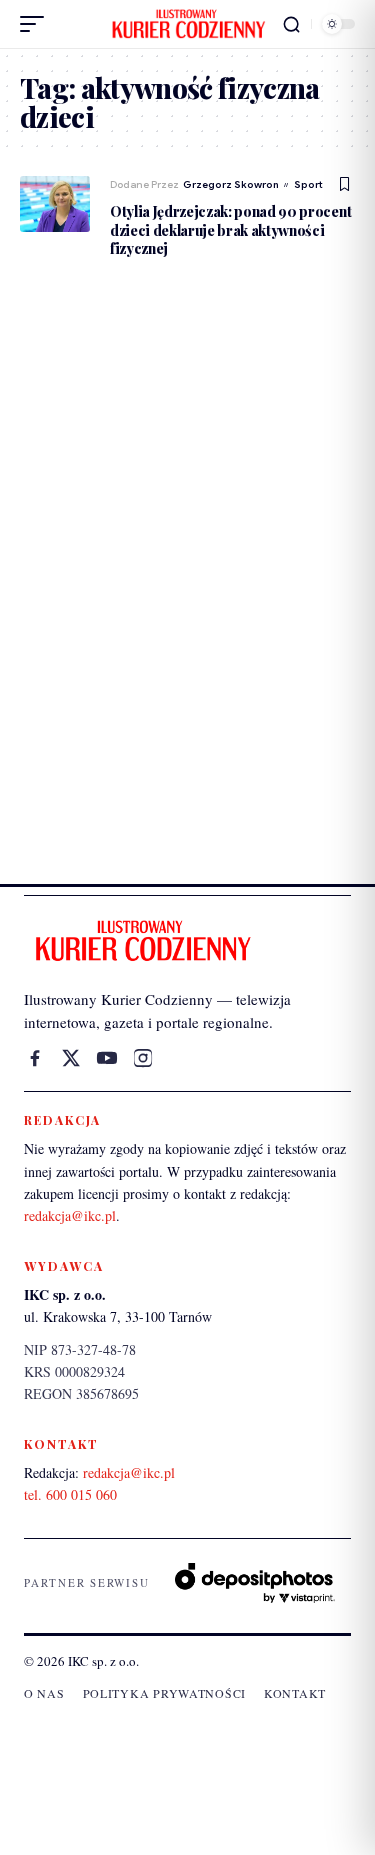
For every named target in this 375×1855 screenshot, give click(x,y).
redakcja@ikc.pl (70, 1215)
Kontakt (295, 1693)
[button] (37, 24)
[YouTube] (107, 1058)
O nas (44, 1693)
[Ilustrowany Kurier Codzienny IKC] (188, 24)
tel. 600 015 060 (70, 1494)
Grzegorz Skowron (231, 184)
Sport (308, 184)
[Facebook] (35, 1058)
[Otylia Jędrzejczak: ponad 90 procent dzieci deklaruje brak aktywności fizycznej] (55, 204)
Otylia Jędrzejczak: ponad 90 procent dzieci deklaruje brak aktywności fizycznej (230, 229)
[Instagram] (143, 1058)
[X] (71, 1058)
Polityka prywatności (164, 1693)
